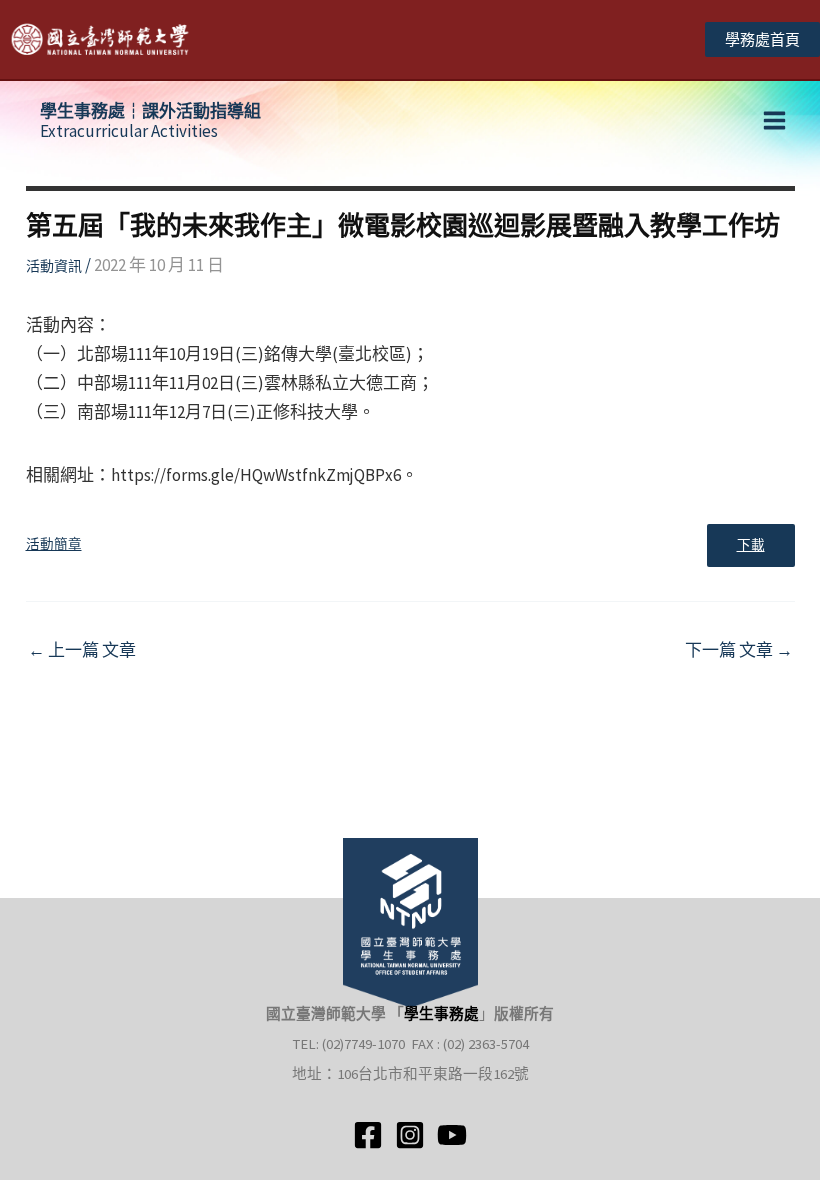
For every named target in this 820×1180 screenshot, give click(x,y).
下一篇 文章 (739, 650)
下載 (751, 545)
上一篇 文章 (82, 650)
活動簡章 (54, 544)
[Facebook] (368, 1135)
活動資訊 (54, 266)
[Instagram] (410, 1135)
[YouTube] (452, 1135)
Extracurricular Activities (150, 121)
